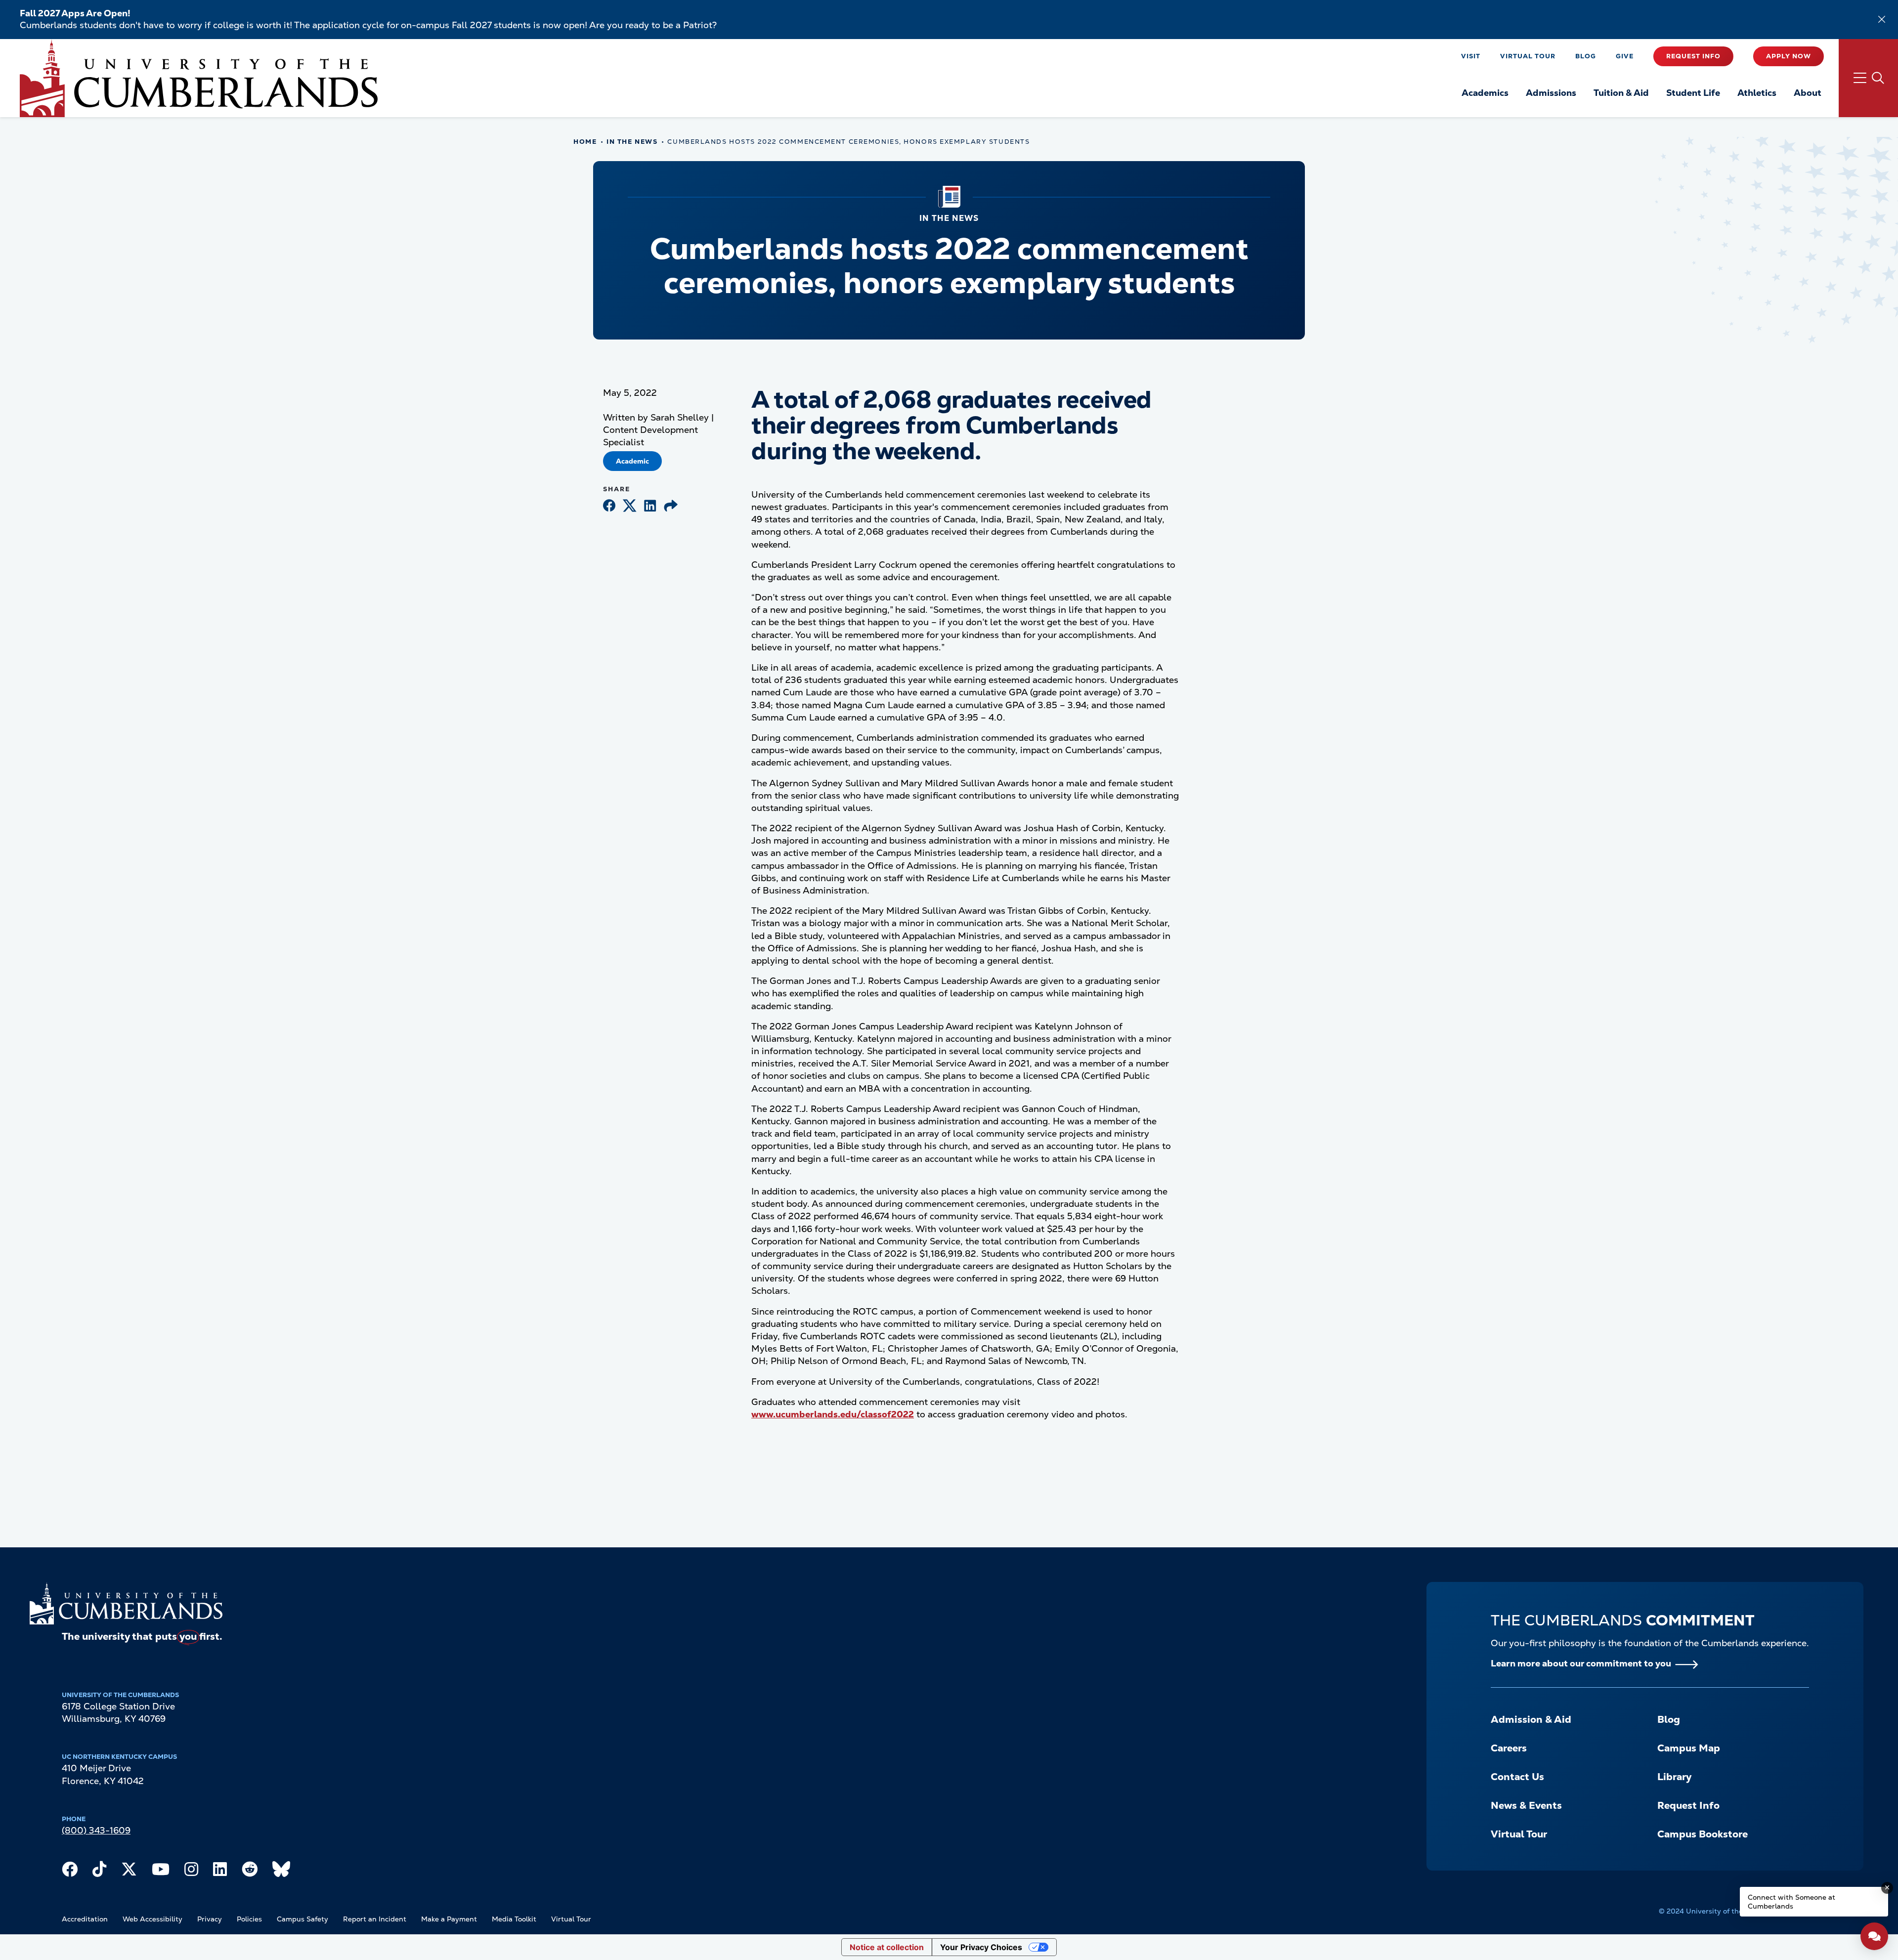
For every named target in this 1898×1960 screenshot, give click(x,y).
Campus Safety (302, 1919)
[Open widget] (1874, 1936)
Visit (1471, 56)
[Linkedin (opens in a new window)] (650, 506)
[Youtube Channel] (161, 1872)
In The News (632, 142)
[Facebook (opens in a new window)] (609, 506)
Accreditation (85, 1919)
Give (1625, 56)
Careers (1509, 1748)
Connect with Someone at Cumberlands (1791, 1902)
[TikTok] (99, 1872)
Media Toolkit (514, 1919)
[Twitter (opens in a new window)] (630, 506)
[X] (129, 1872)
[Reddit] (250, 1872)
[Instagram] (191, 1872)
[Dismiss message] (1887, 1888)
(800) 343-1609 (96, 1830)
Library (1674, 1777)
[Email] (671, 506)
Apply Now (1789, 56)
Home (585, 142)
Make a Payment (449, 1919)
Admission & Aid (1531, 1719)
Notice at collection (887, 1947)
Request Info (1693, 56)
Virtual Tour (1528, 56)
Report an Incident (375, 1919)
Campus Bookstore (1703, 1834)
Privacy (210, 1919)
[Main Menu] (1868, 78)
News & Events (1526, 1805)
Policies (249, 1919)
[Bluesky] (281, 1872)
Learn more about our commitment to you (1581, 1663)
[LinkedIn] (220, 1872)
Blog (1586, 56)
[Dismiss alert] (1882, 19)
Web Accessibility (152, 1919)
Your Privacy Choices (981, 1947)
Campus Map (1689, 1748)
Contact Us (1517, 1777)
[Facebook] (70, 1872)
